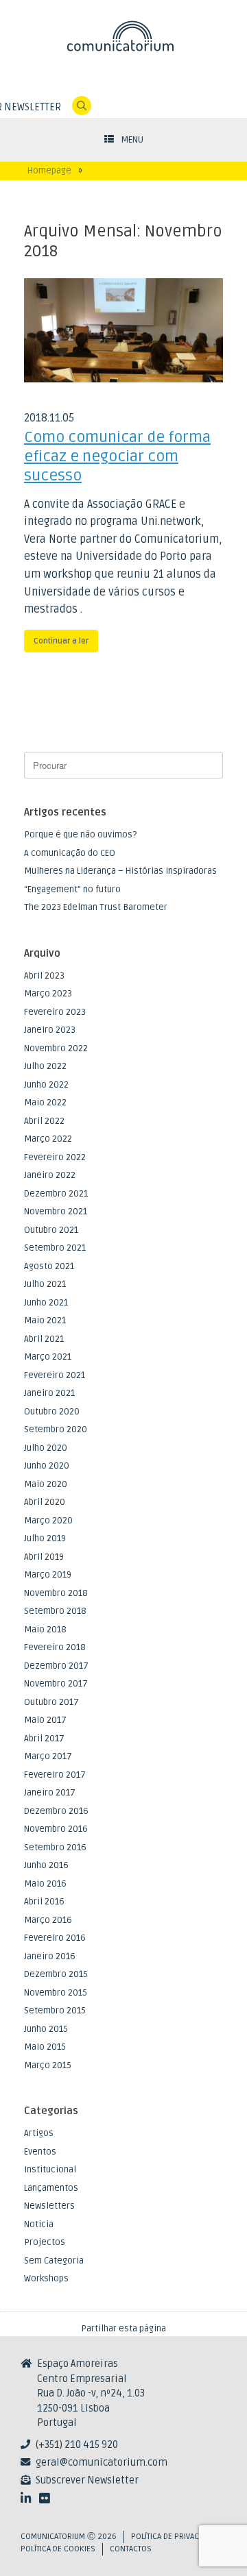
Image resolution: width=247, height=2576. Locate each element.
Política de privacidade (175, 2537)
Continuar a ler (61, 641)
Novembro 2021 (56, 1212)
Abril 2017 (44, 1739)
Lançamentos (51, 2188)
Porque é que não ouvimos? (80, 835)
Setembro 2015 (55, 2011)
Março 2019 (48, 1575)
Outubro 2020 (52, 1412)
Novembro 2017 (56, 1684)
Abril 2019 (44, 1557)
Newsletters (49, 2206)
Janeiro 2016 (50, 1956)
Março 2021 (48, 1357)
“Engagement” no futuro (72, 890)
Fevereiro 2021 (55, 1375)
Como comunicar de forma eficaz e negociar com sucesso (117, 456)
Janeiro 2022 (50, 1175)
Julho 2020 (46, 1448)
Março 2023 (48, 994)
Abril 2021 (44, 1339)
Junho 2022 (46, 1085)
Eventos (40, 2152)
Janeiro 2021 (49, 1393)
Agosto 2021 (49, 1266)
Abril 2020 (45, 1502)
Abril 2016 (44, 1902)
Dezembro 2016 (56, 1811)
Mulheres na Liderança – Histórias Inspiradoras (120, 871)
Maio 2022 (45, 1103)
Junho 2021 (46, 1303)
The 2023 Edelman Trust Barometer (96, 907)
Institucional (50, 2170)
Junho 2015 (46, 2029)
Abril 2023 (44, 976)
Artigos (39, 2133)
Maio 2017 (45, 1720)
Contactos (131, 2549)
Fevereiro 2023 (55, 1012)
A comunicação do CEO (70, 853)
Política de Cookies (58, 2549)
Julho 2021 (45, 1284)
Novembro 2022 (56, 1048)
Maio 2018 (45, 1630)
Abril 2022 (44, 1121)
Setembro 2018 (55, 1611)
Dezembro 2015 (56, 1974)
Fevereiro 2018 (55, 1647)
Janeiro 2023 (50, 1030)
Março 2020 (48, 1521)
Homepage (49, 171)
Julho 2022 (45, 1066)
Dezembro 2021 (56, 1194)
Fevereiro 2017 (55, 1775)
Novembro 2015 (56, 1993)
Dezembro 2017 (56, 1666)
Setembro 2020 (56, 1430)
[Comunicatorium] (124, 36)
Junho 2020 (47, 1466)
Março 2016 (48, 1920)
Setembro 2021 (55, 1248)
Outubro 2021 (51, 1230)
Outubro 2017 (51, 1702)
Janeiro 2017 (50, 1793)
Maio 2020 (46, 1484)
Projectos (45, 2242)
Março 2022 (48, 1139)
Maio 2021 (45, 1321)
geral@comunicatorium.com (102, 2463)
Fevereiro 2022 (55, 1157)
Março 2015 (48, 2065)
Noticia (39, 2224)
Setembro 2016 (55, 1848)
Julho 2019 (45, 1538)
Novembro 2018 (56, 1593)
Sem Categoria (54, 2261)
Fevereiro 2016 (55, 1938)
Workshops (46, 2279)
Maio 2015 (45, 2047)
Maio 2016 (45, 1884)
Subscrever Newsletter (87, 2480)
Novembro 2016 (56, 1829)
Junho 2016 (46, 1865)
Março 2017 (48, 1756)
